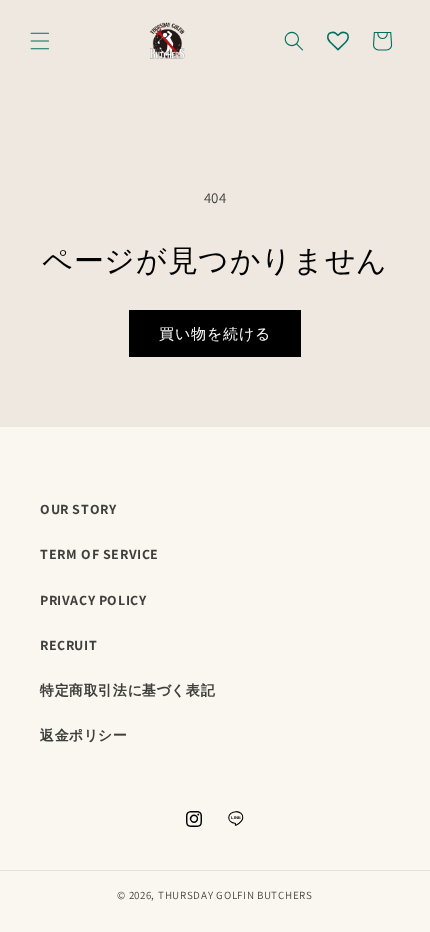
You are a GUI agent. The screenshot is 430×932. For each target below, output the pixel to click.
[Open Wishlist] (338, 41)
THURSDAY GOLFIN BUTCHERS (235, 895)
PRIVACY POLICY (93, 600)
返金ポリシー (84, 735)
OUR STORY (78, 509)
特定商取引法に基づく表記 (127, 690)
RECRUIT (68, 645)
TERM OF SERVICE (99, 554)
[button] (40, 41)
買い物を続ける (215, 333)
